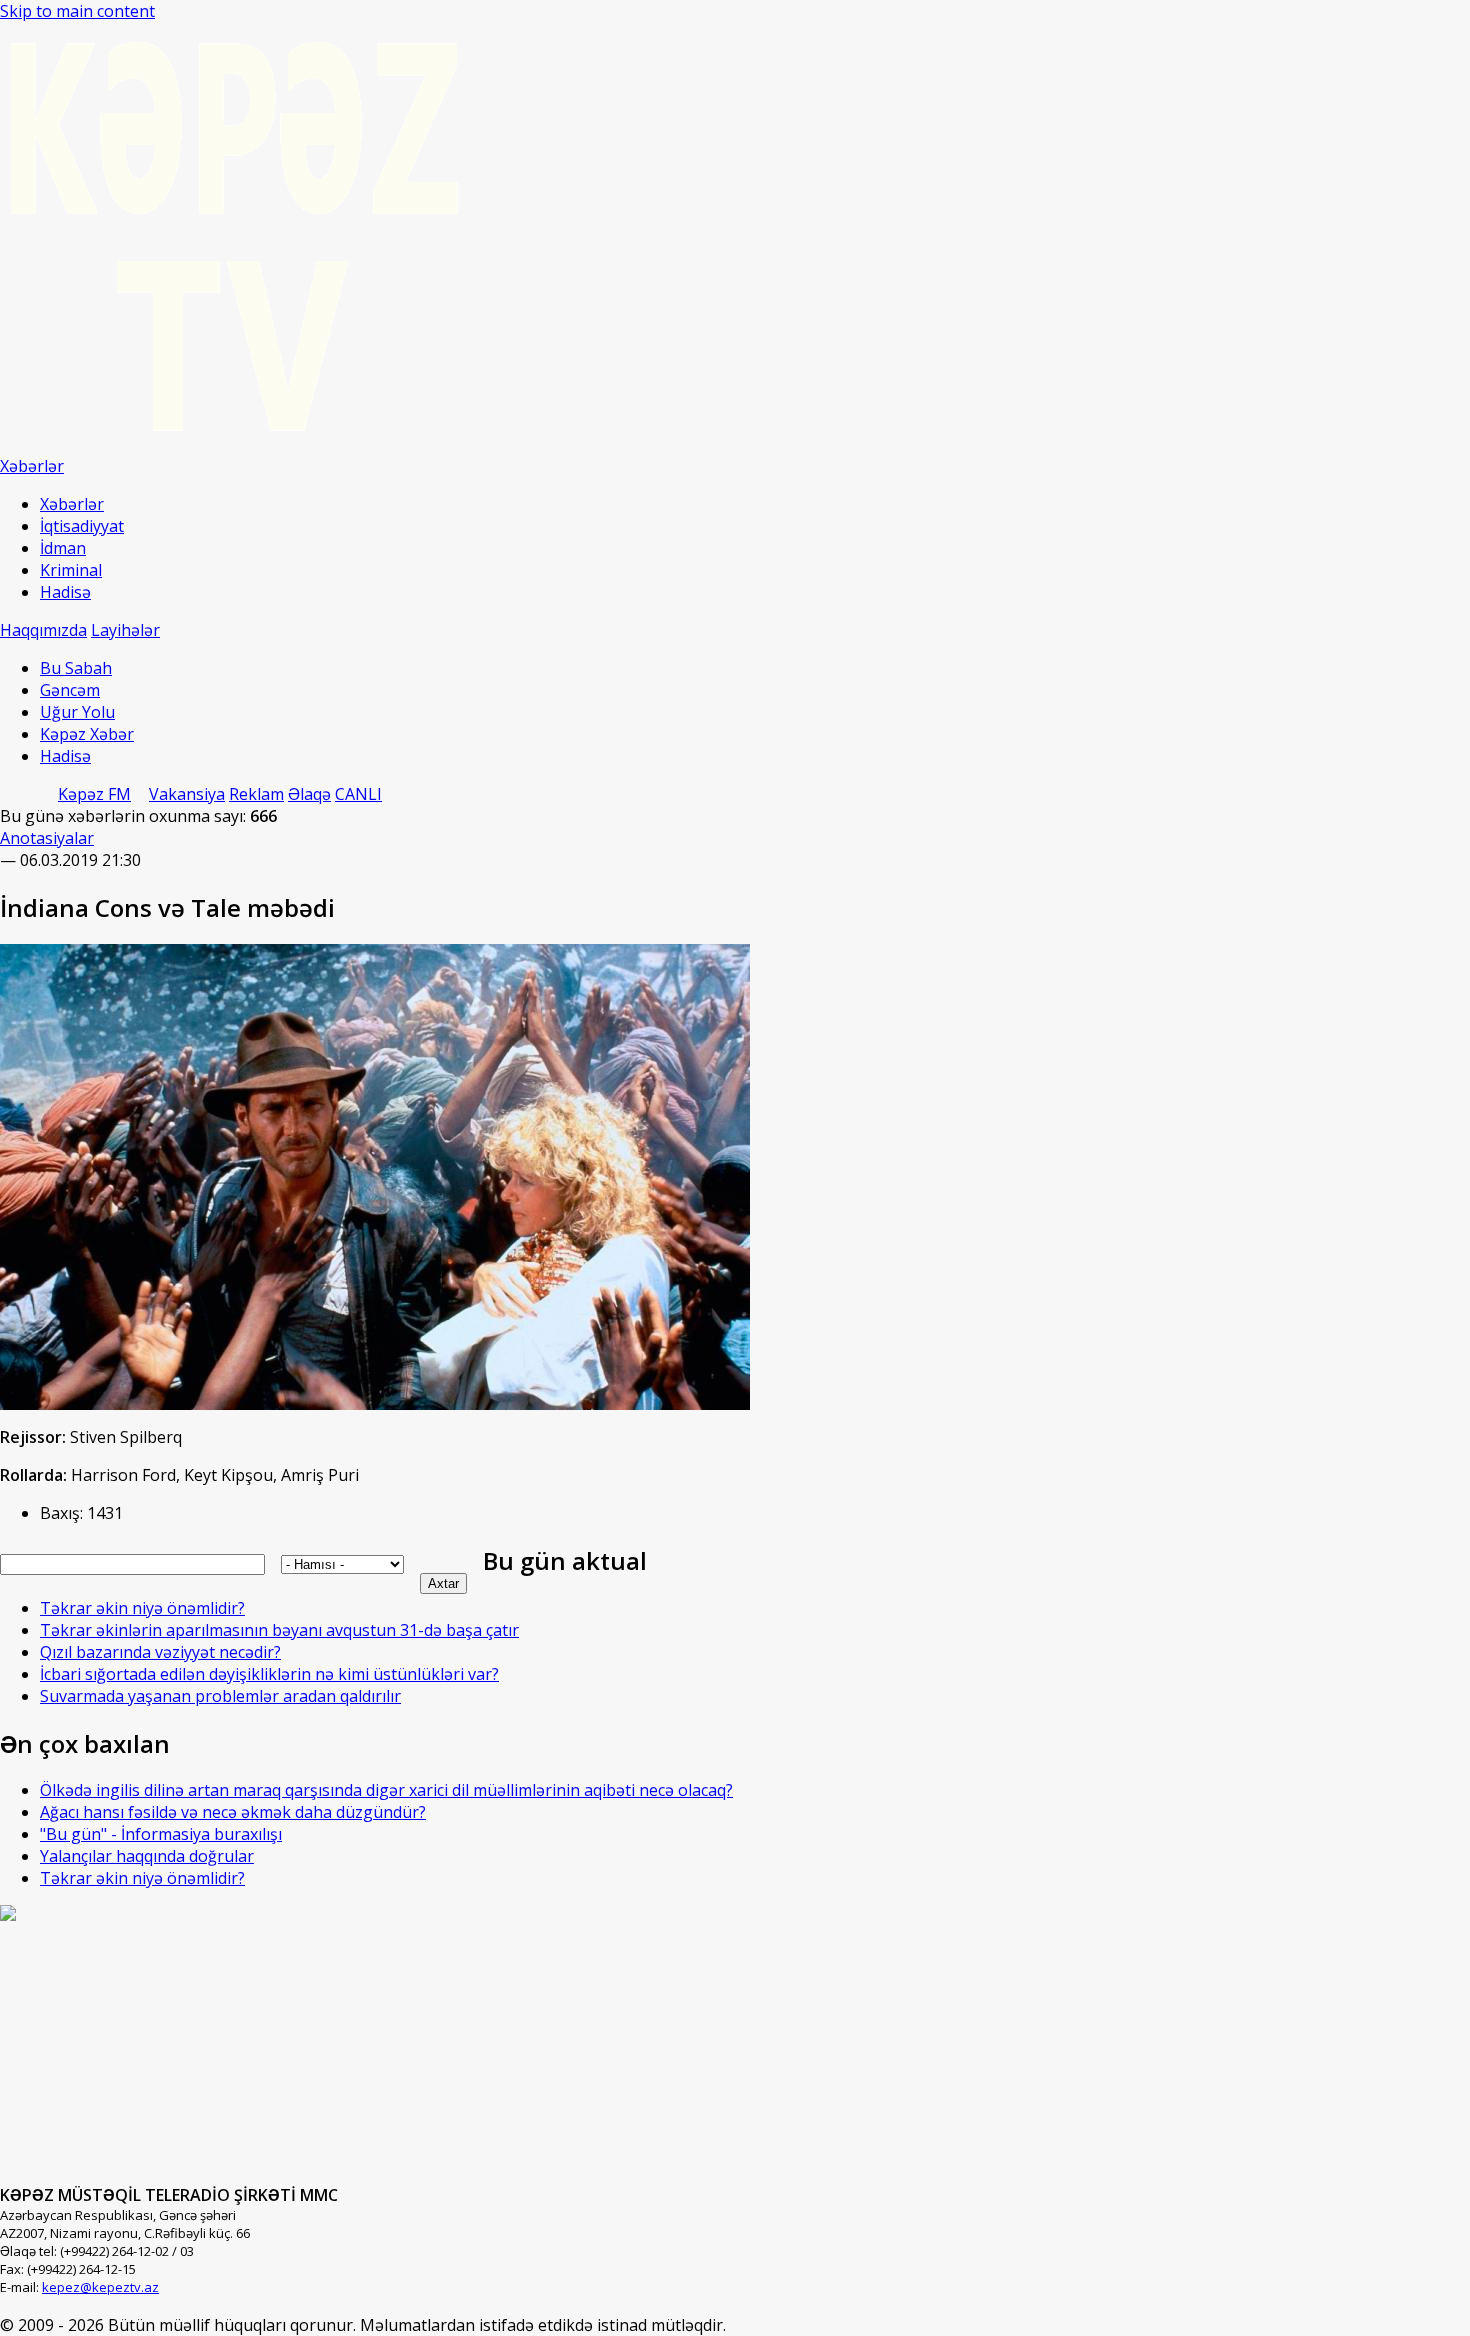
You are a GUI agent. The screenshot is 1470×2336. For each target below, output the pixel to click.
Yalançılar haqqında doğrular (147, 1856)
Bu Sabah (76, 668)
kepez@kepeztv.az (100, 2287)
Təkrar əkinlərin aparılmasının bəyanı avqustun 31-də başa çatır (279, 1630)
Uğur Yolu (77, 712)
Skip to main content (77, 11)
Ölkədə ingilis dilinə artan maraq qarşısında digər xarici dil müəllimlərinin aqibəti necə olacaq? (386, 1790)
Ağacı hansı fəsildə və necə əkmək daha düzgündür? (233, 1812)
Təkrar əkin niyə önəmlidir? (142, 1608)
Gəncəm (70, 690)
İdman (63, 548)
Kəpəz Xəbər (87, 734)
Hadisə (65, 592)
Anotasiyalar (47, 838)
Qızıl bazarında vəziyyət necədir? (160, 1652)
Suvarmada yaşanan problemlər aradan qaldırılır (220, 1696)
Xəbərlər (72, 504)
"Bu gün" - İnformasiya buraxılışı (161, 1834)
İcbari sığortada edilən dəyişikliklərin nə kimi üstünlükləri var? (269, 1674)
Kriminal (71, 570)
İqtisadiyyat (82, 526)
